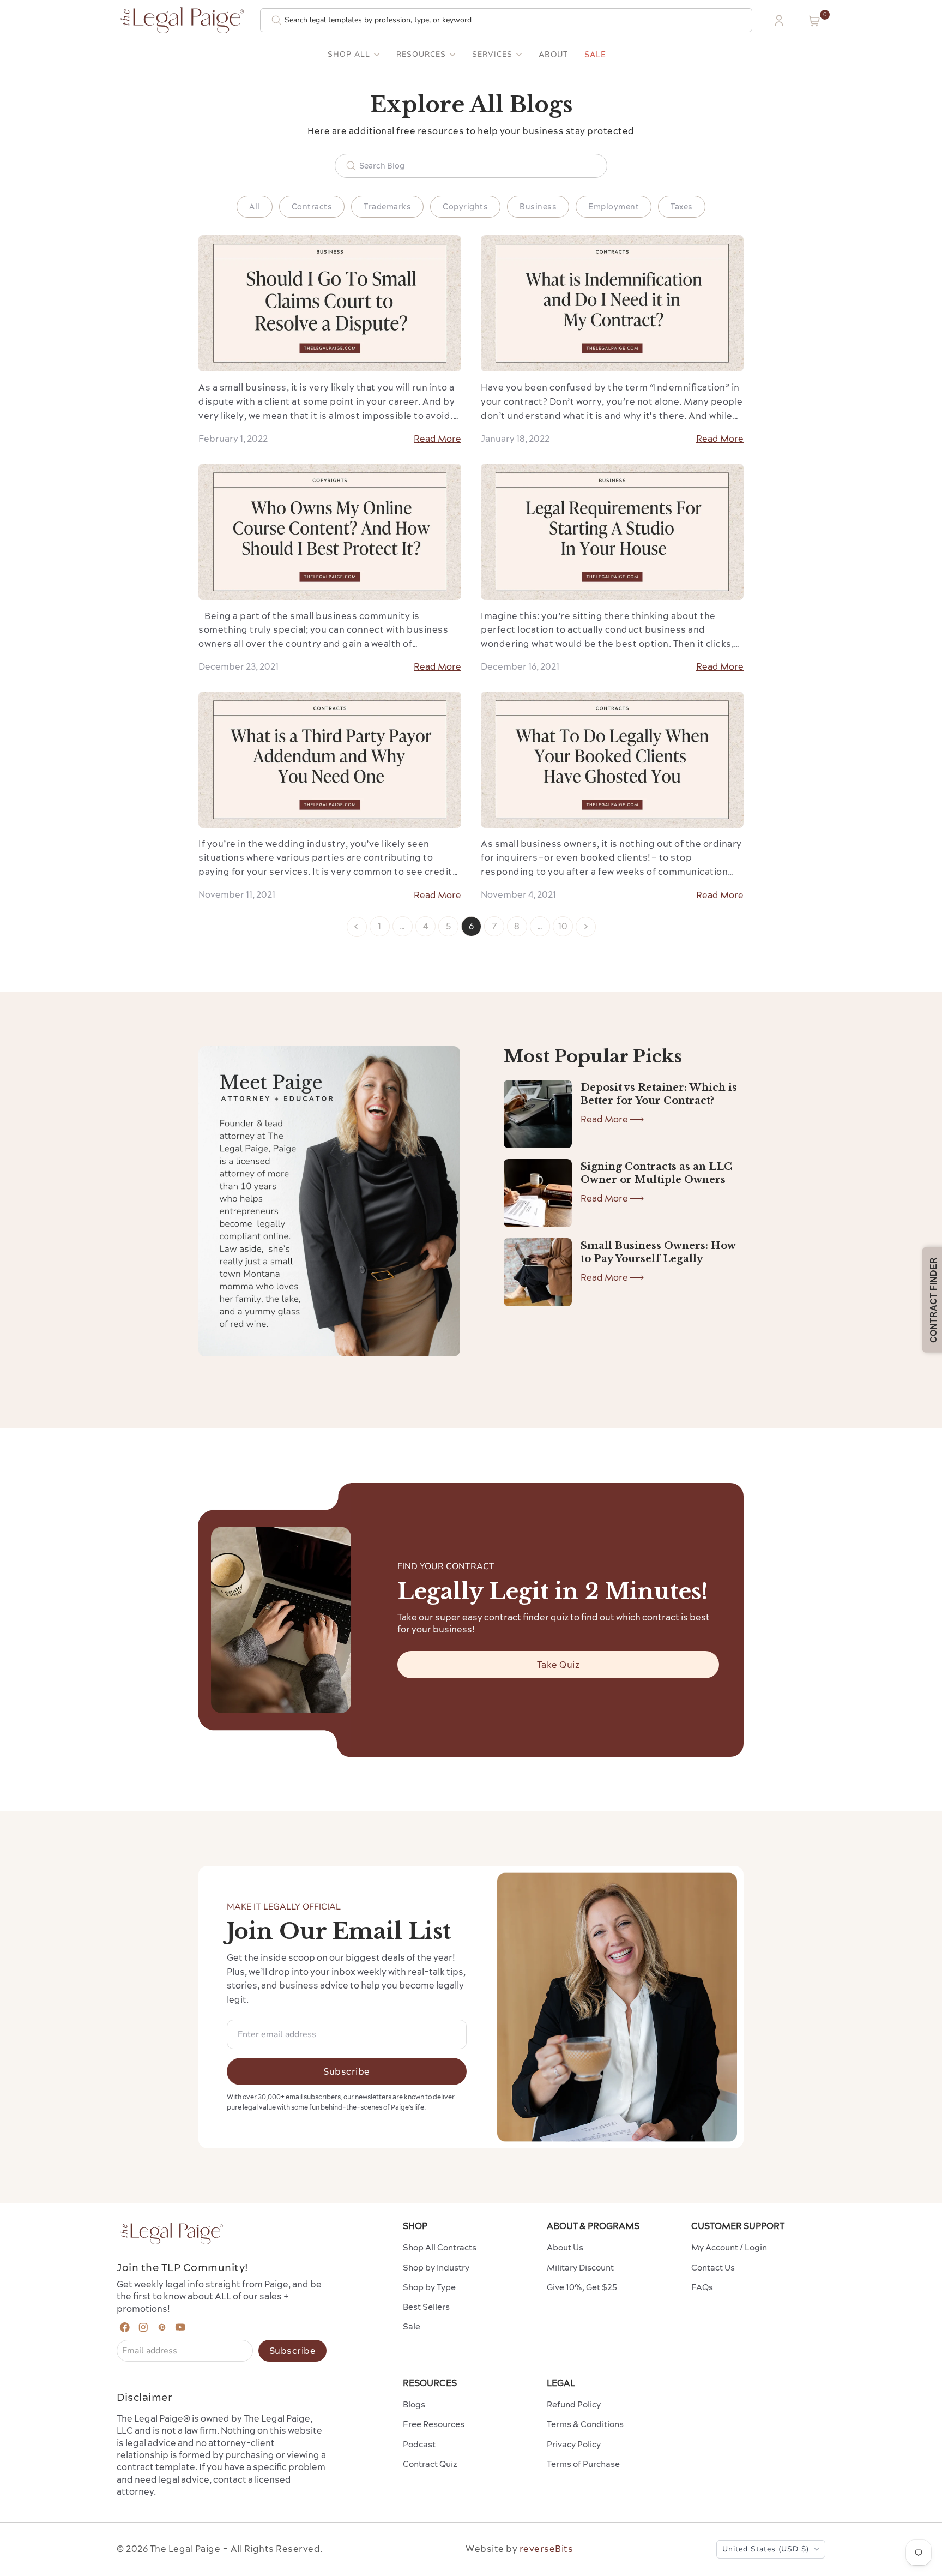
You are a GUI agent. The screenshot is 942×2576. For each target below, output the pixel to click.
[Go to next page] (586, 927)
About (553, 55)
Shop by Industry (436, 2268)
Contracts (312, 207)
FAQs (702, 2287)
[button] (814, 21)
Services (492, 55)
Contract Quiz (430, 2464)
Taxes (682, 207)
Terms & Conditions (585, 2424)
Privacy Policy (574, 2444)
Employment (614, 207)
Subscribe (347, 2071)
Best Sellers (426, 2307)
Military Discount (580, 2268)
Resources (421, 55)
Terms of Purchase (583, 2464)
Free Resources (434, 2424)
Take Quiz (558, 1665)
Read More (437, 439)
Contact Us (713, 2268)
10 (563, 926)
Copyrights (465, 207)
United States (766, 2549)
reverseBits (547, 2549)
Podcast (419, 2444)
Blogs (414, 2404)
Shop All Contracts (440, 2247)
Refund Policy (574, 2404)
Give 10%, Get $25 (582, 2287)
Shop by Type (429, 2287)
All (255, 207)
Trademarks (387, 207)
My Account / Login (729, 2247)
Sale (595, 55)
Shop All (349, 55)
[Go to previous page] (357, 927)
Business (538, 207)
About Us (565, 2247)
